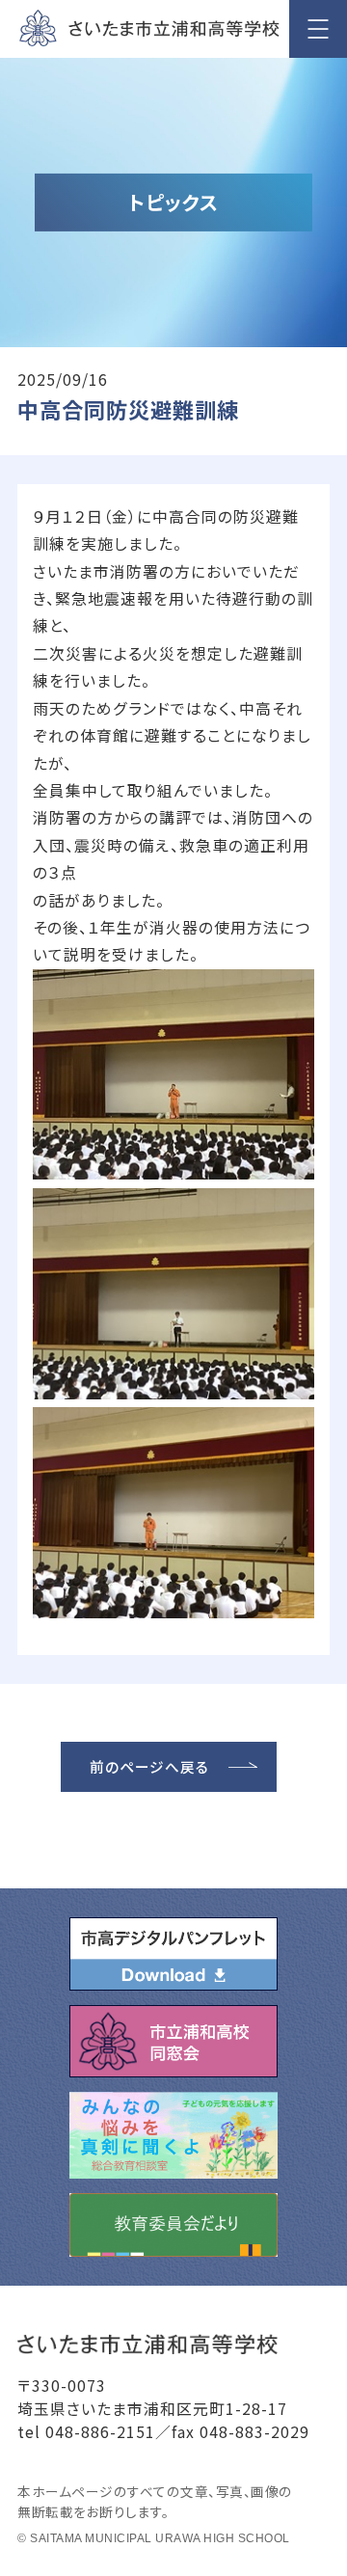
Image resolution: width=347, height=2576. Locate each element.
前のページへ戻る (149, 1766)
